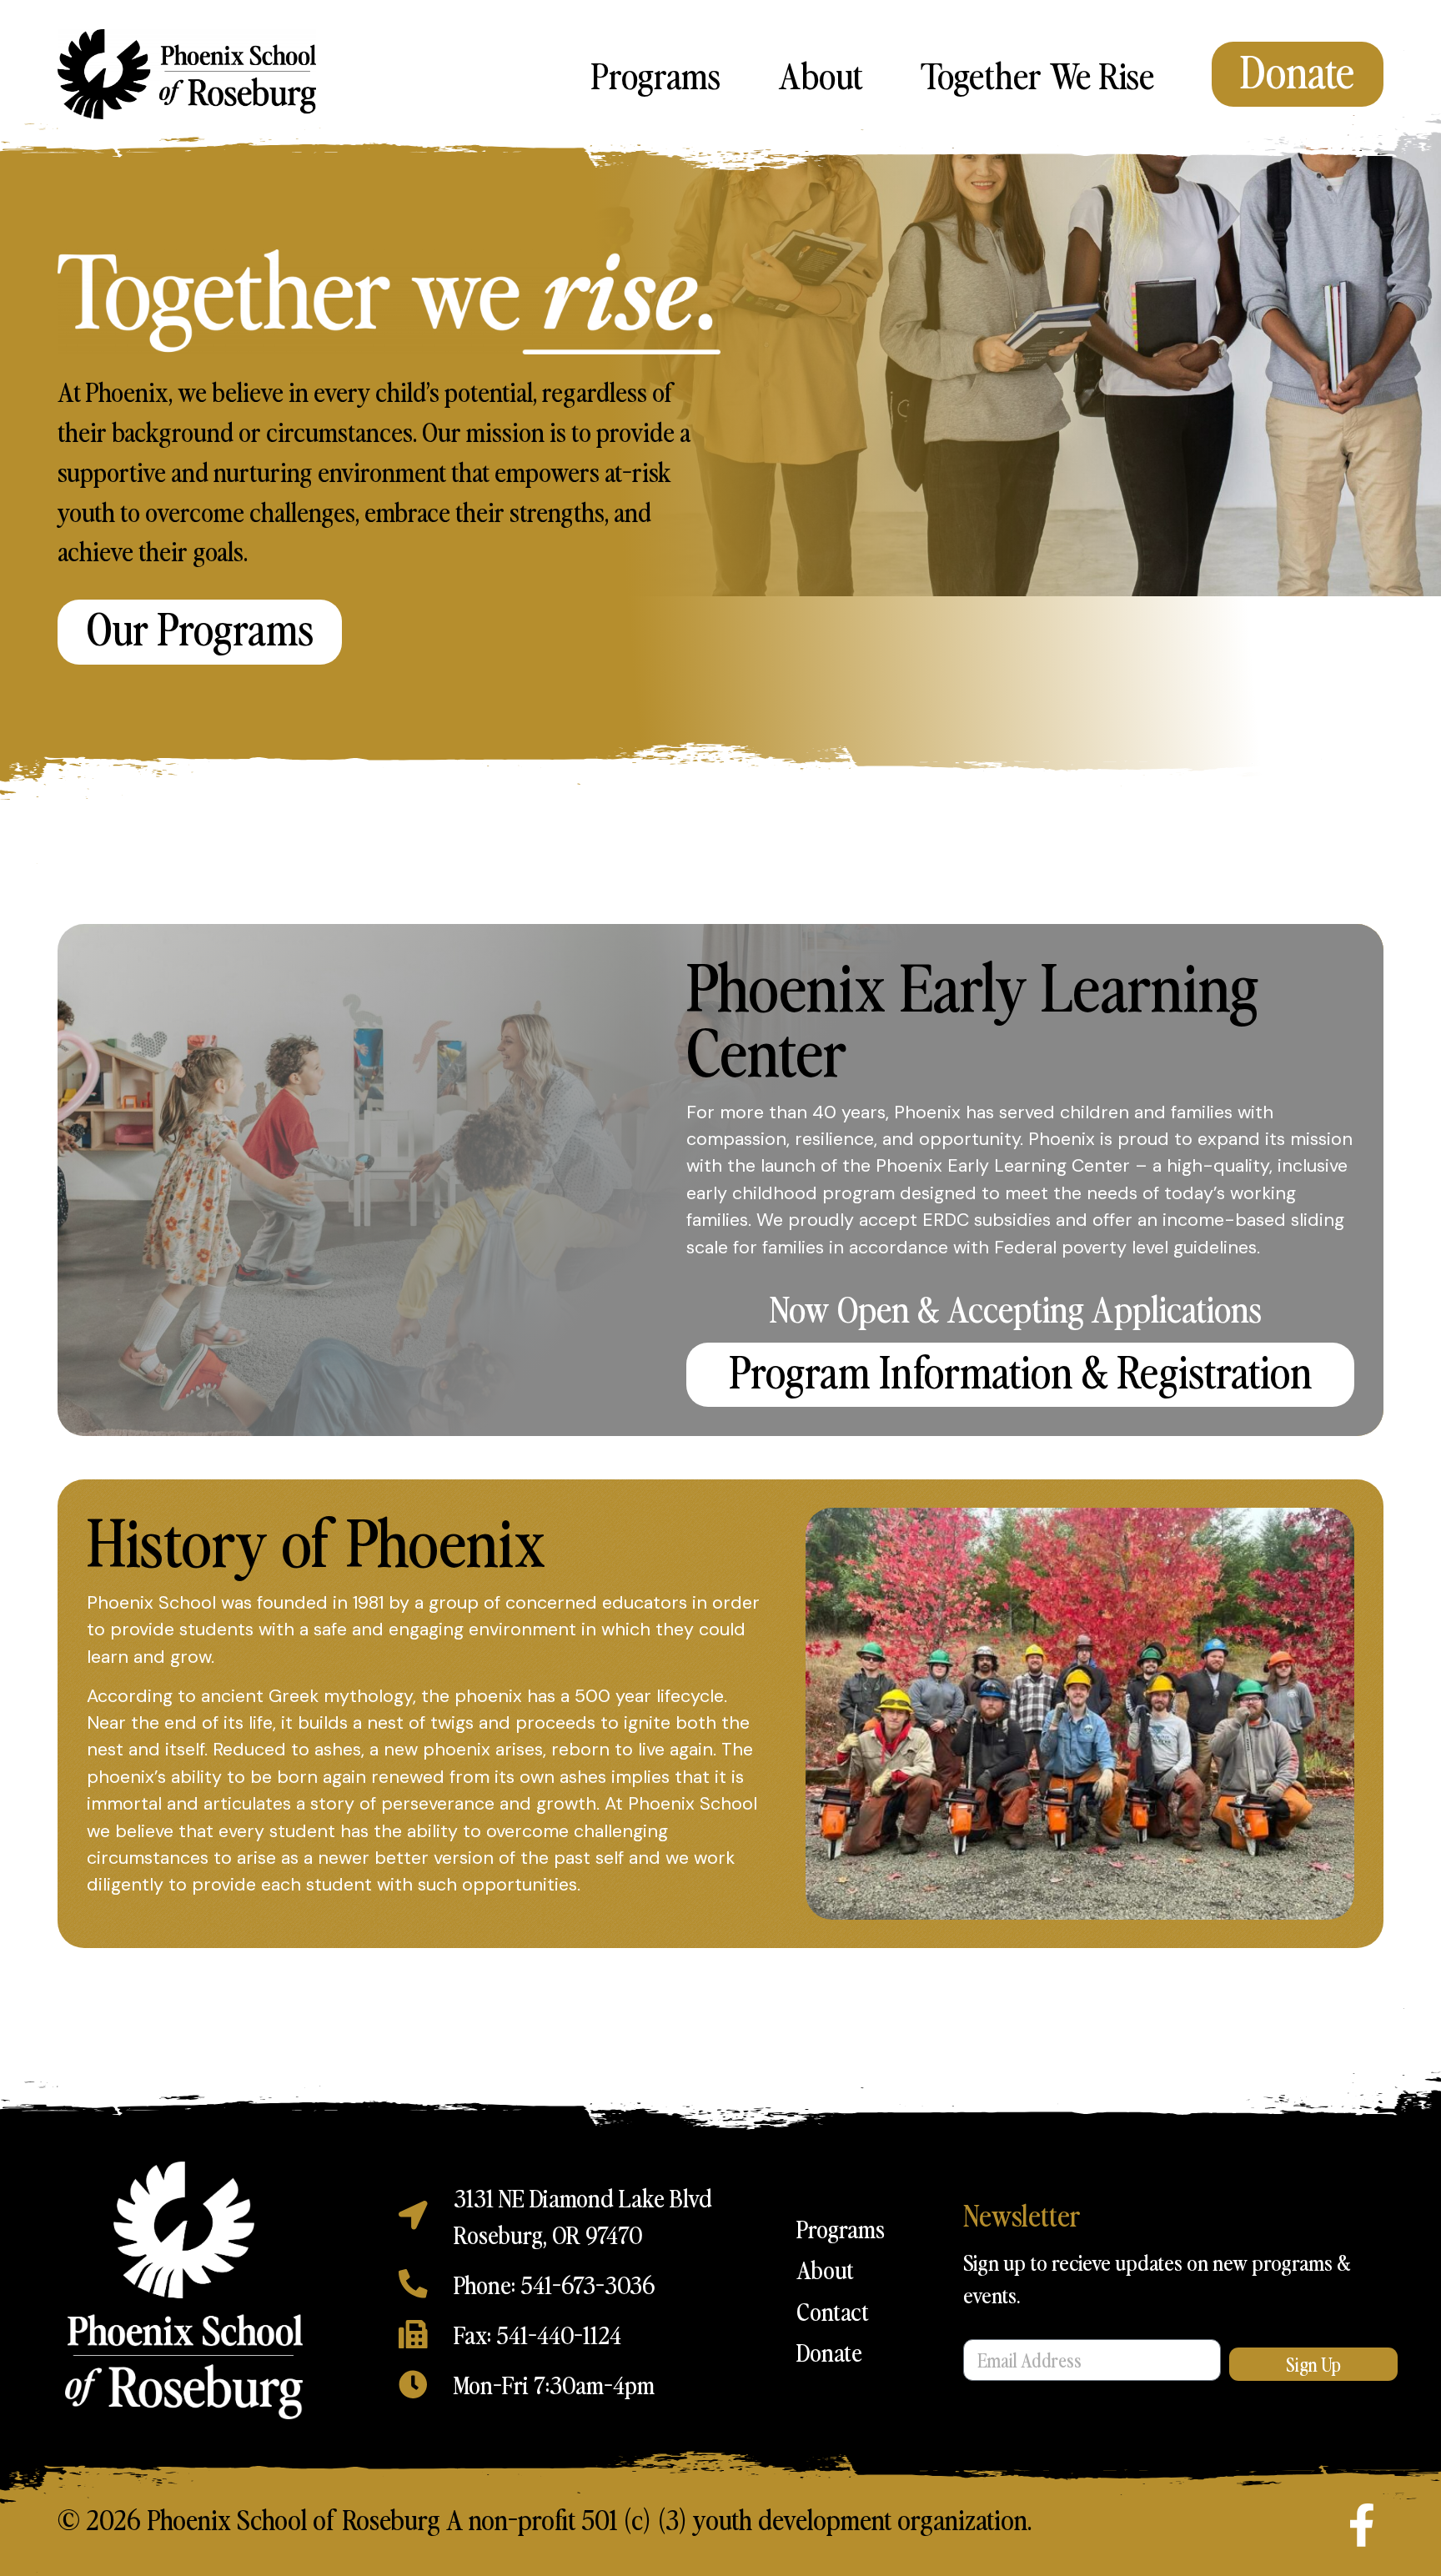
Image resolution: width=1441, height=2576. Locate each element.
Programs (655, 74)
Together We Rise (1037, 74)
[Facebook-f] (1362, 2525)
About (821, 74)
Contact (833, 2311)
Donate (829, 2352)
